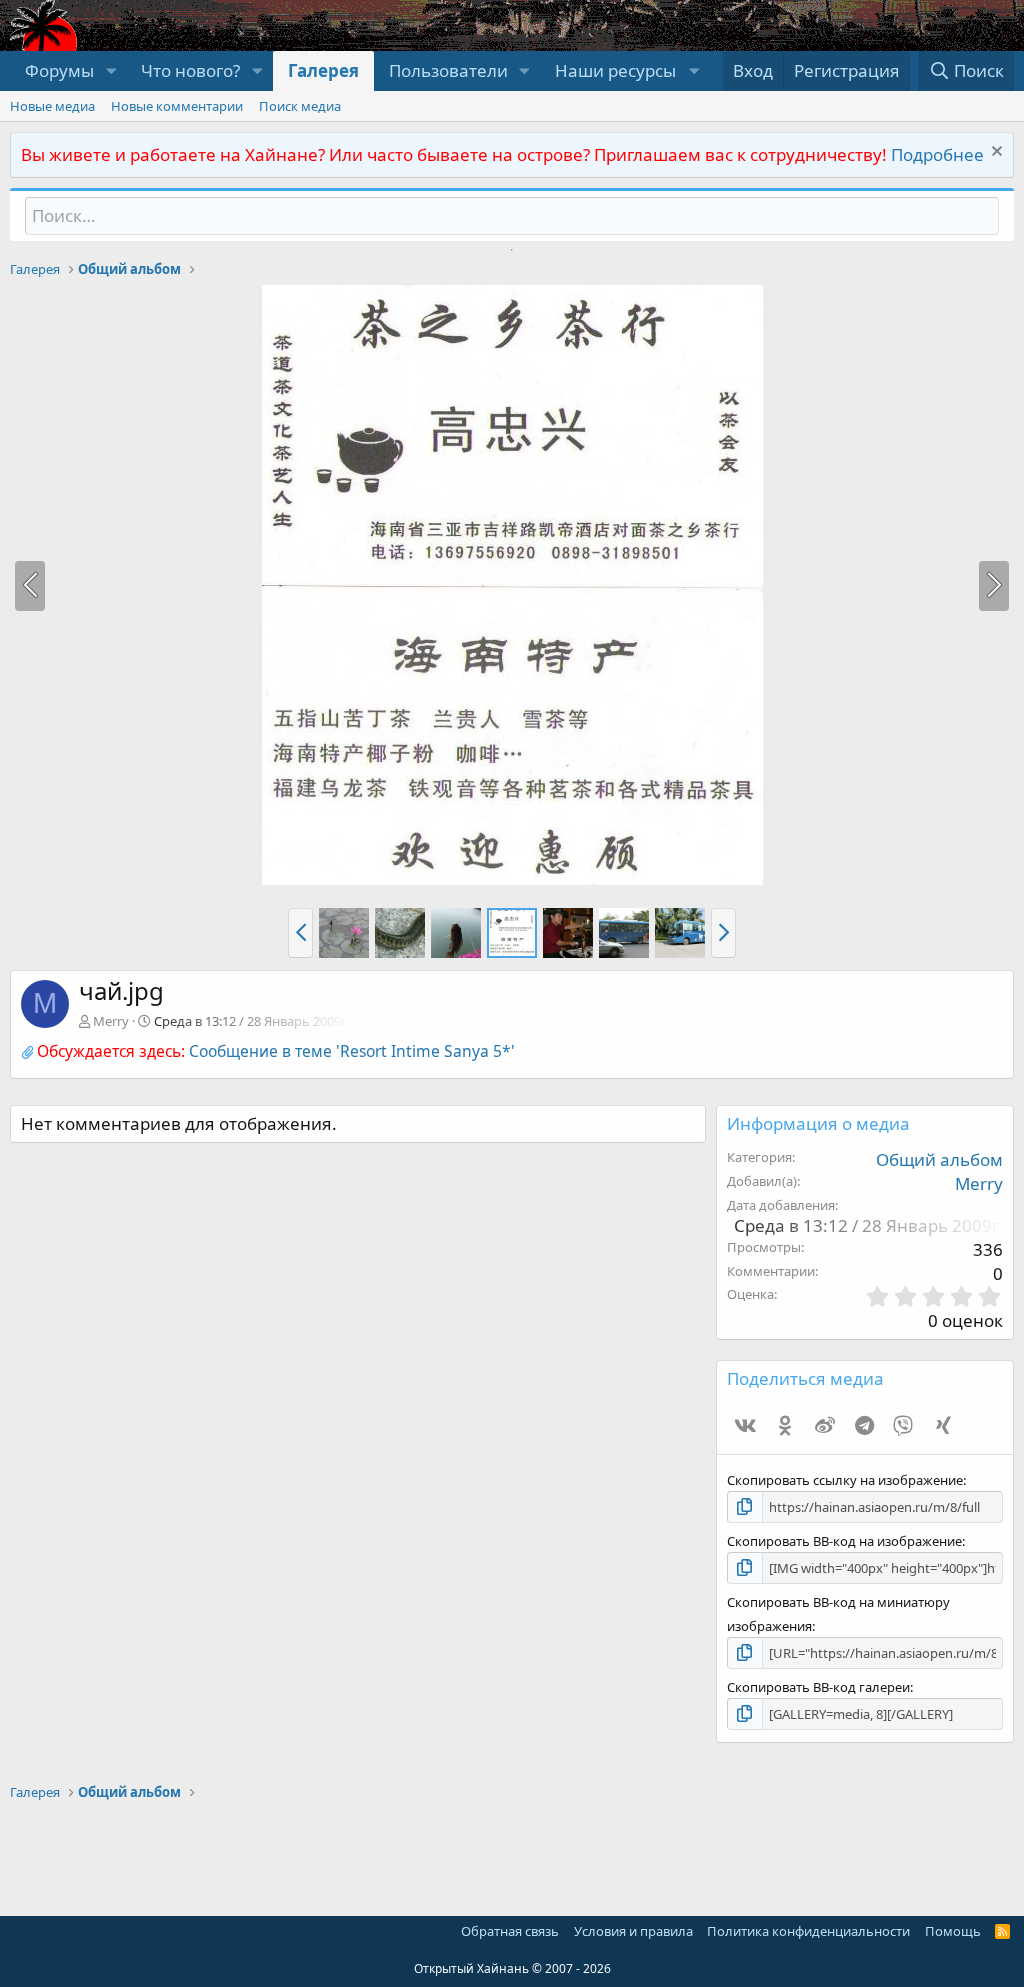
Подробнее (937, 154)
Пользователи (448, 70)
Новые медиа (52, 106)
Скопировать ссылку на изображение (845, 1480)
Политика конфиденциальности (808, 1931)
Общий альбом (939, 1159)
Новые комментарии (177, 106)
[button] (111, 71)
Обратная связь (510, 1931)
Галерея (323, 70)
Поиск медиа (300, 106)
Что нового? (190, 70)
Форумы (59, 70)
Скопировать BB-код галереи (818, 1687)
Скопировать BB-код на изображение (844, 1541)
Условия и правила (633, 1931)
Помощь (953, 1931)
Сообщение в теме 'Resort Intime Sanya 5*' (352, 1051)
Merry (111, 1021)
